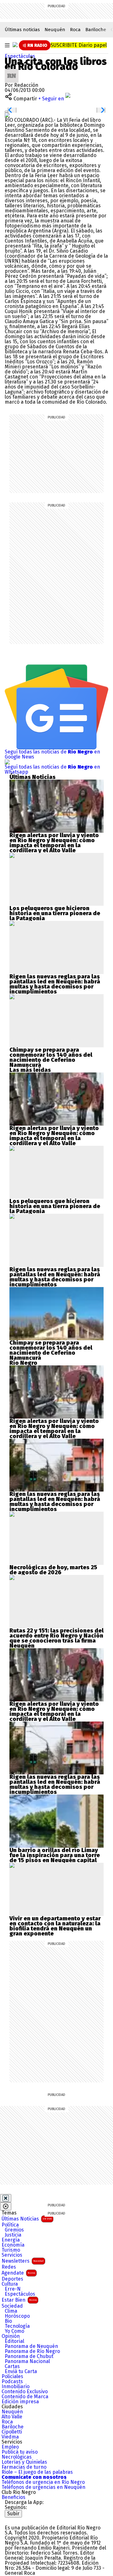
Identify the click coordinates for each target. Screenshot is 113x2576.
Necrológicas (17, 2457)
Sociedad (12, 2306)
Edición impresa (20, 2402)
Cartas (12, 2366)
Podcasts (12, 2382)
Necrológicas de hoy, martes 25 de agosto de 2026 (53, 1570)
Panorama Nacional (27, 2361)
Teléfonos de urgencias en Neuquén (43, 2487)
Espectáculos (20, 56)
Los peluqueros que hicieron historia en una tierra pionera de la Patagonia (55, 913)
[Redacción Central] (12, 71)
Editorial (14, 2341)
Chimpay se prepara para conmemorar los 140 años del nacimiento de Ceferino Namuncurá (51, 1057)
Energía (11, 2240)
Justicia (13, 2235)
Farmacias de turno (24, 2467)
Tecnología (17, 2326)
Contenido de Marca (25, 2397)
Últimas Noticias (27, 2219)
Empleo (10, 2447)
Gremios (14, 2230)
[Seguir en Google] (7, 115)
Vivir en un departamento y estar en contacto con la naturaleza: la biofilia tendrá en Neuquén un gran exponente (55, 1926)
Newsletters (23, 2261)
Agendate (18, 2273)
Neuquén (55, 30)
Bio (8, 2321)
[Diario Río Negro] (15, 45)
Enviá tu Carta (21, 2372)
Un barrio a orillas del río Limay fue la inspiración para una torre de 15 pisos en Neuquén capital (55, 1855)
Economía (13, 2245)
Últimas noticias (22, 30)
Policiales (12, 2377)
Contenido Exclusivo (25, 2392)
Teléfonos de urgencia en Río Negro (43, 2482)
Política (10, 2225)
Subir (13, 2514)
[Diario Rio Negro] (30, 2520)
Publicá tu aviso (20, 2452)
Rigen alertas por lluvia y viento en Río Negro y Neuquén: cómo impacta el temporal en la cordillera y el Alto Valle (54, 843)
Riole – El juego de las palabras (37, 2472)
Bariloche (96, 30)
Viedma (10, 2437)
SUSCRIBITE (79, 45)
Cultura (10, 2284)
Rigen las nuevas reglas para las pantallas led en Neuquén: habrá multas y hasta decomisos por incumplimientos (55, 984)
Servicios (12, 2255)
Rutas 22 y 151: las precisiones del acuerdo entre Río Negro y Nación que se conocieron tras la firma (56, 1636)
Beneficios (13, 2497)
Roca (75, 30)
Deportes (12, 2279)
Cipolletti (12, 2432)
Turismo (11, 2250)
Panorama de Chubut (29, 2356)
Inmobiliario (16, 2387)
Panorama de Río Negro (32, 2351)
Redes (9, 2267)
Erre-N (13, 2289)
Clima (11, 2311)
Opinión (11, 2336)
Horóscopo (17, 2316)
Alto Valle (12, 2417)
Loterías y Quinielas (24, 2462)
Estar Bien (19, 2300)
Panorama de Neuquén (31, 2346)
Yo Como (14, 2331)
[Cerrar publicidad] (6, 2198)
